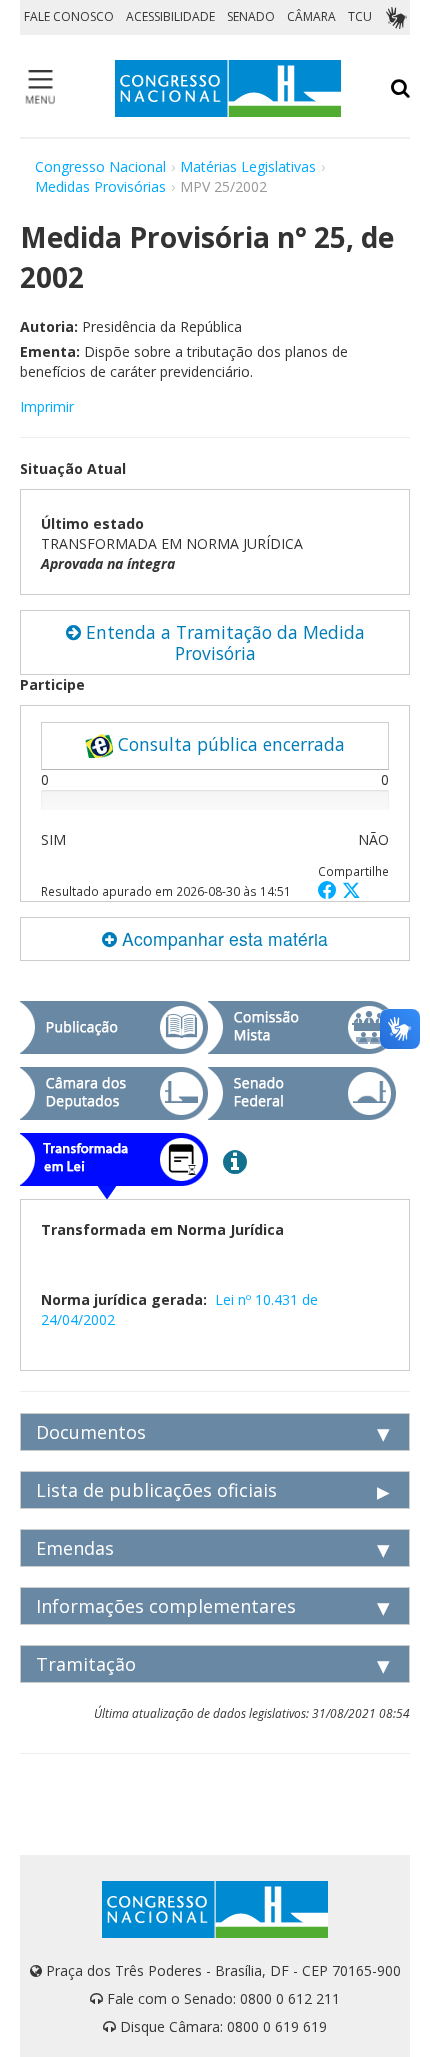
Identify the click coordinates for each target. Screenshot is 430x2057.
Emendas (75, 1548)
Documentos (91, 1432)
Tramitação (86, 1664)
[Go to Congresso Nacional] (228, 88)
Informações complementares (166, 1606)
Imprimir (47, 406)
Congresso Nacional (100, 166)
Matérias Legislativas (248, 166)
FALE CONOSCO (69, 16)
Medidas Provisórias (100, 186)
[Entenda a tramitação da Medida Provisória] (235, 1161)
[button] (330, 889)
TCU (360, 16)
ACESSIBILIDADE (170, 16)
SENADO (251, 16)
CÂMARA (311, 16)
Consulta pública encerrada (229, 744)
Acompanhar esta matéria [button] (222, 938)
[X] (351, 889)
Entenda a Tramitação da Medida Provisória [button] (223, 642)
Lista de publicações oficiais (156, 1490)
